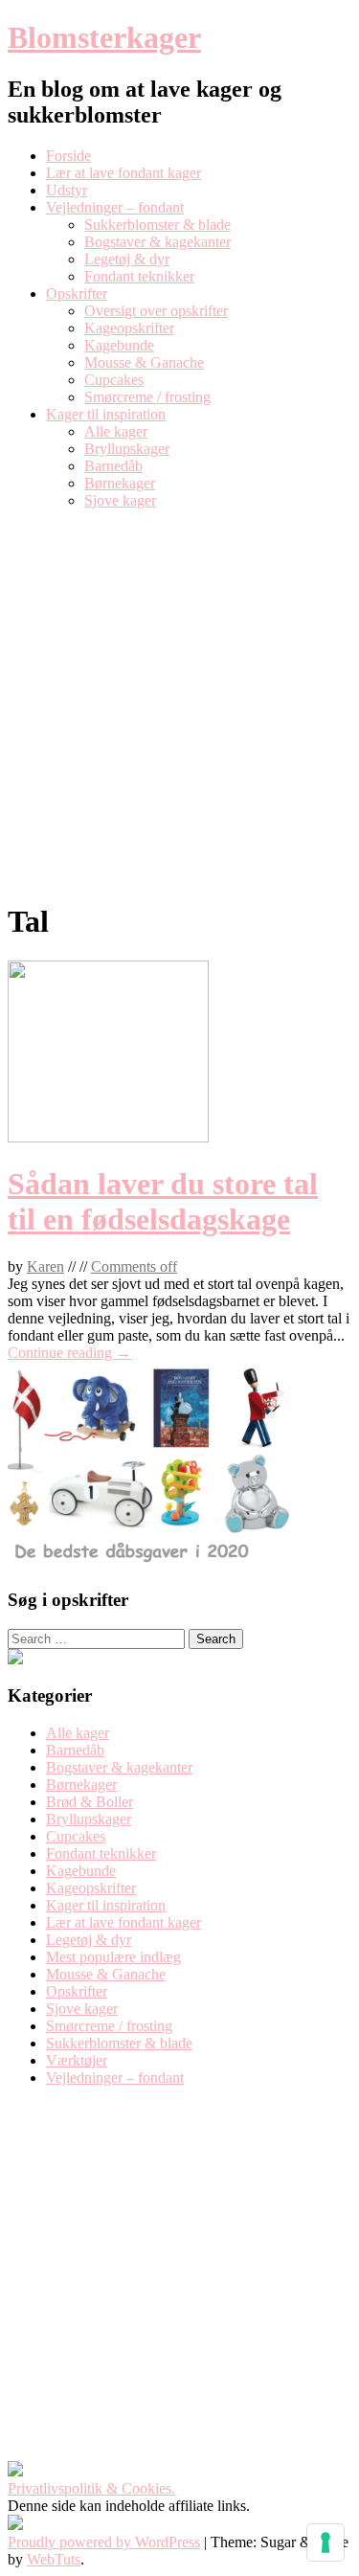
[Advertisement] (179, 704)
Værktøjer (77, 2060)
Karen (45, 1266)
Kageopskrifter (129, 328)
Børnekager (120, 483)
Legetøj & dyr (127, 259)
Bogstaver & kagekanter (157, 242)
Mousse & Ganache (144, 362)
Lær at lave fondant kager (123, 173)
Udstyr (67, 190)
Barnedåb (113, 466)
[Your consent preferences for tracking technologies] (325, 2542)
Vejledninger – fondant (115, 207)
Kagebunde (119, 345)
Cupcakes (114, 380)
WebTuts (54, 2559)
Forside (68, 156)
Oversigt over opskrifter (156, 311)
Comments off (134, 1266)
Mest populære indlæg (113, 1957)
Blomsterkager (104, 37)
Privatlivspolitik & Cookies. (91, 2488)
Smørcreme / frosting (147, 397)
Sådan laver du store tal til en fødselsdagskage (163, 1201)
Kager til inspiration (106, 414)
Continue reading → (69, 1353)
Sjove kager (120, 500)
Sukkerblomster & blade (157, 225)
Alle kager (116, 431)
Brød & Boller (90, 1802)
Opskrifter (77, 294)
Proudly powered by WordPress (104, 2542)
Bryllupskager (127, 449)
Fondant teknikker (139, 276)
